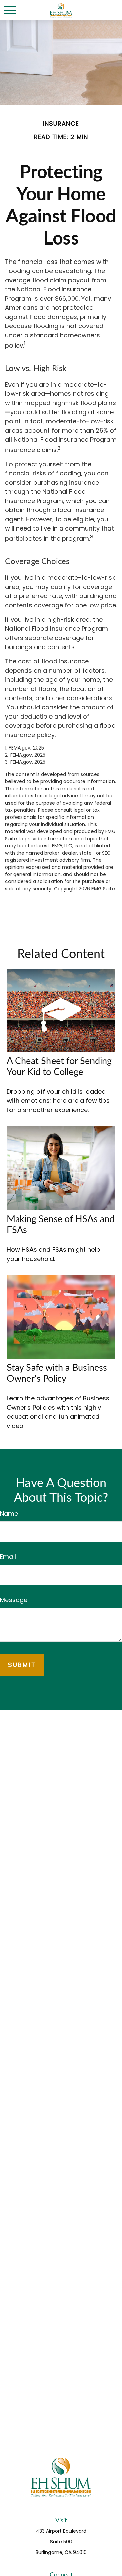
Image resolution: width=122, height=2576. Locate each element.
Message (14, 1600)
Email (8, 1557)
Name (9, 1513)
